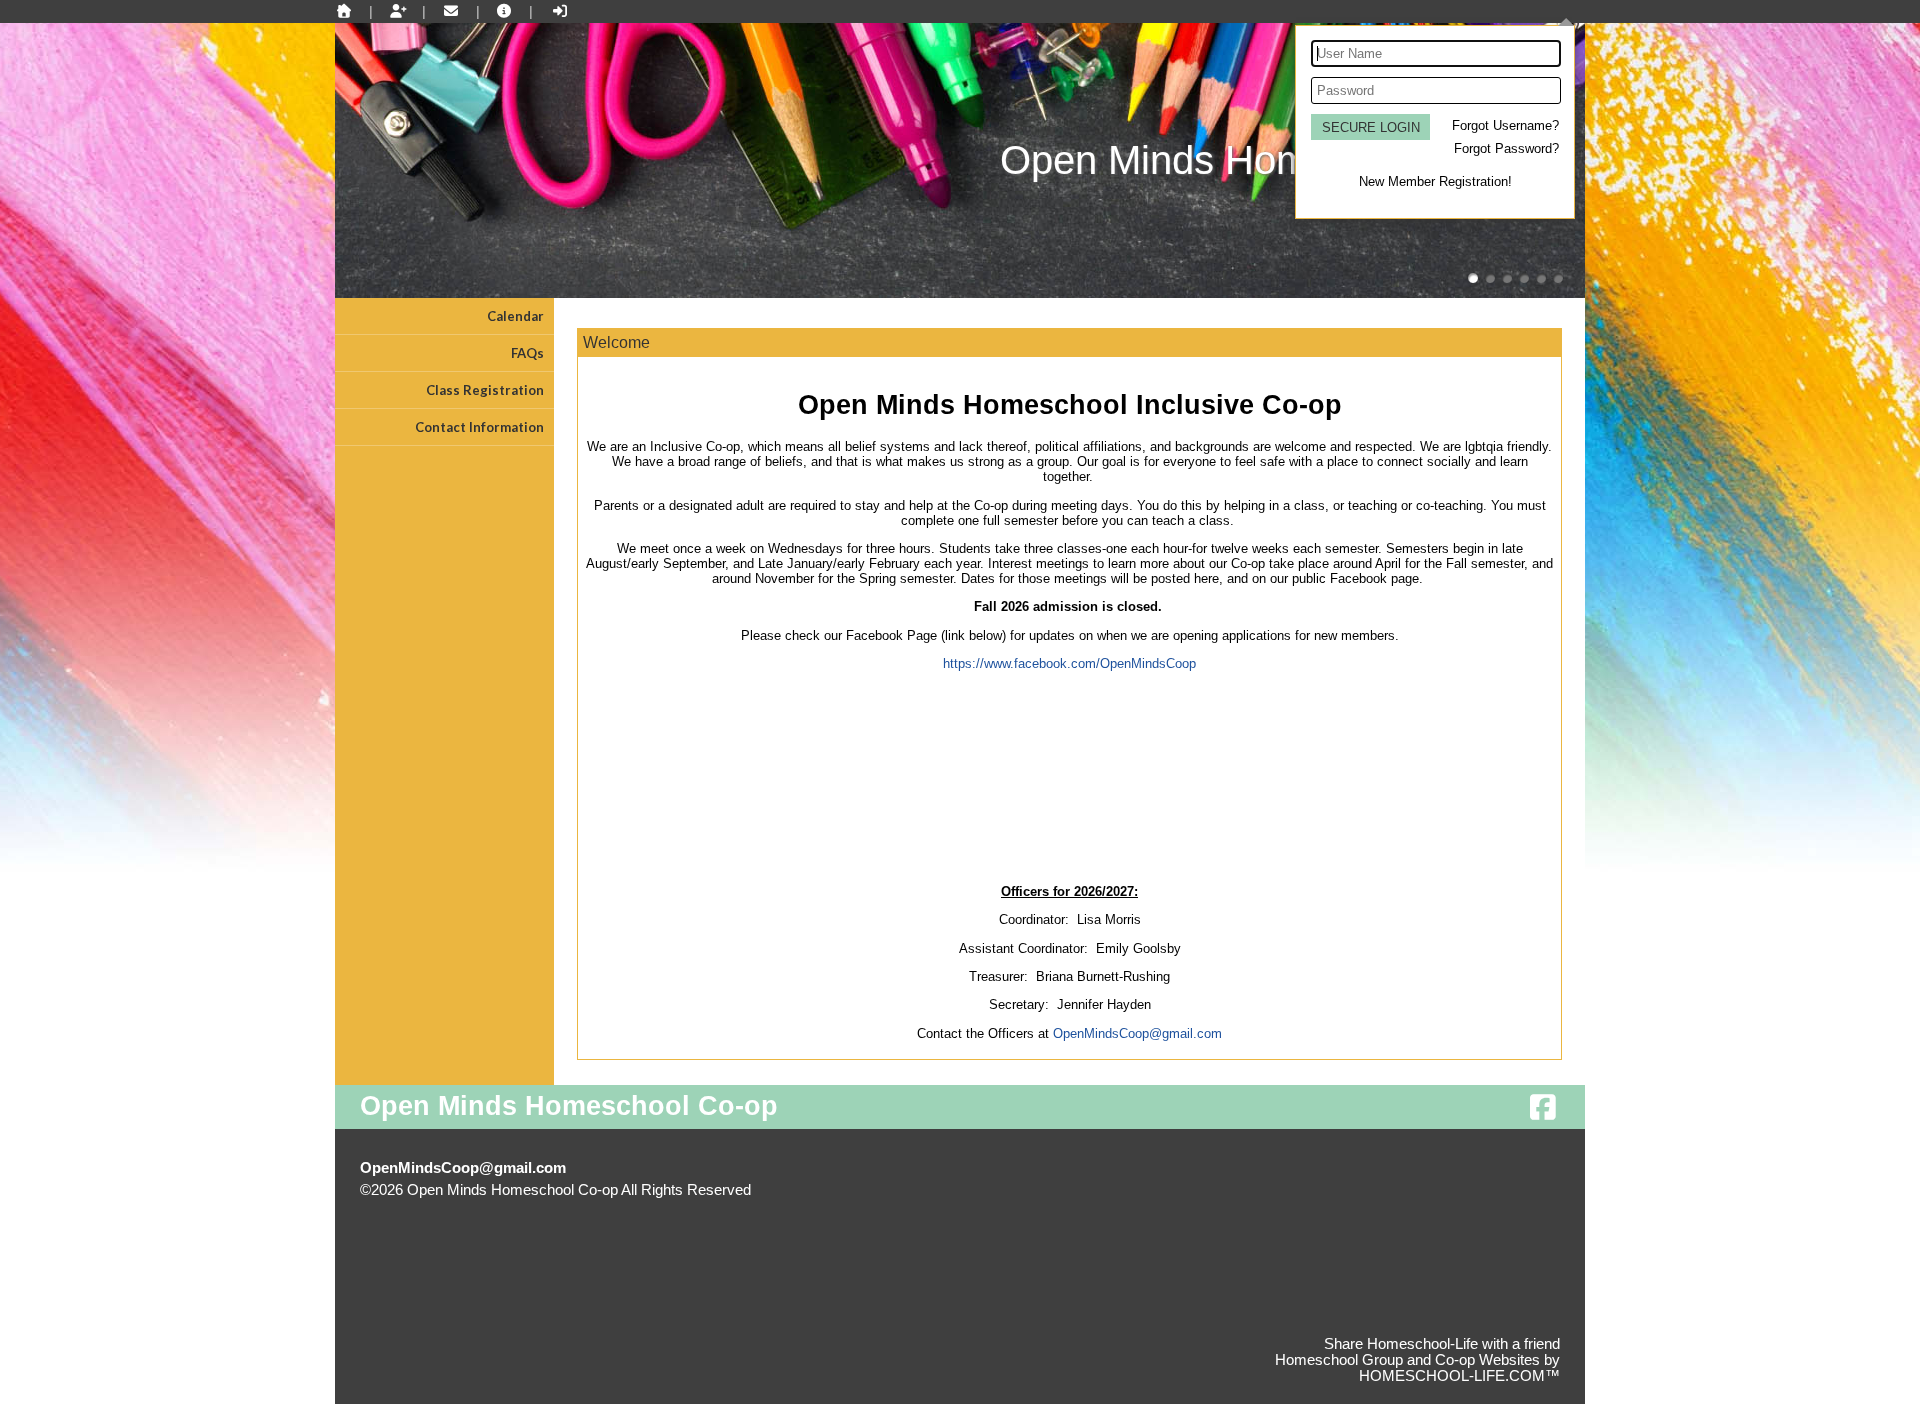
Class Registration (485, 390)
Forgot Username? (1505, 125)
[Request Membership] (398, 11)
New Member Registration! (1435, 181)
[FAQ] (505, 11)
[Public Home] (344, 11)
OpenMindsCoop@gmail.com (1137, 1033)
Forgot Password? (1506, 148)
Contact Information (479, 427)
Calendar (515, 316)
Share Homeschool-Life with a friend (1442, 1344)
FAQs (527, 353)
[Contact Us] (451, 11)
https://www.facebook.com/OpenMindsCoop (1069, 663)
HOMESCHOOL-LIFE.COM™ (1459, 1376)
